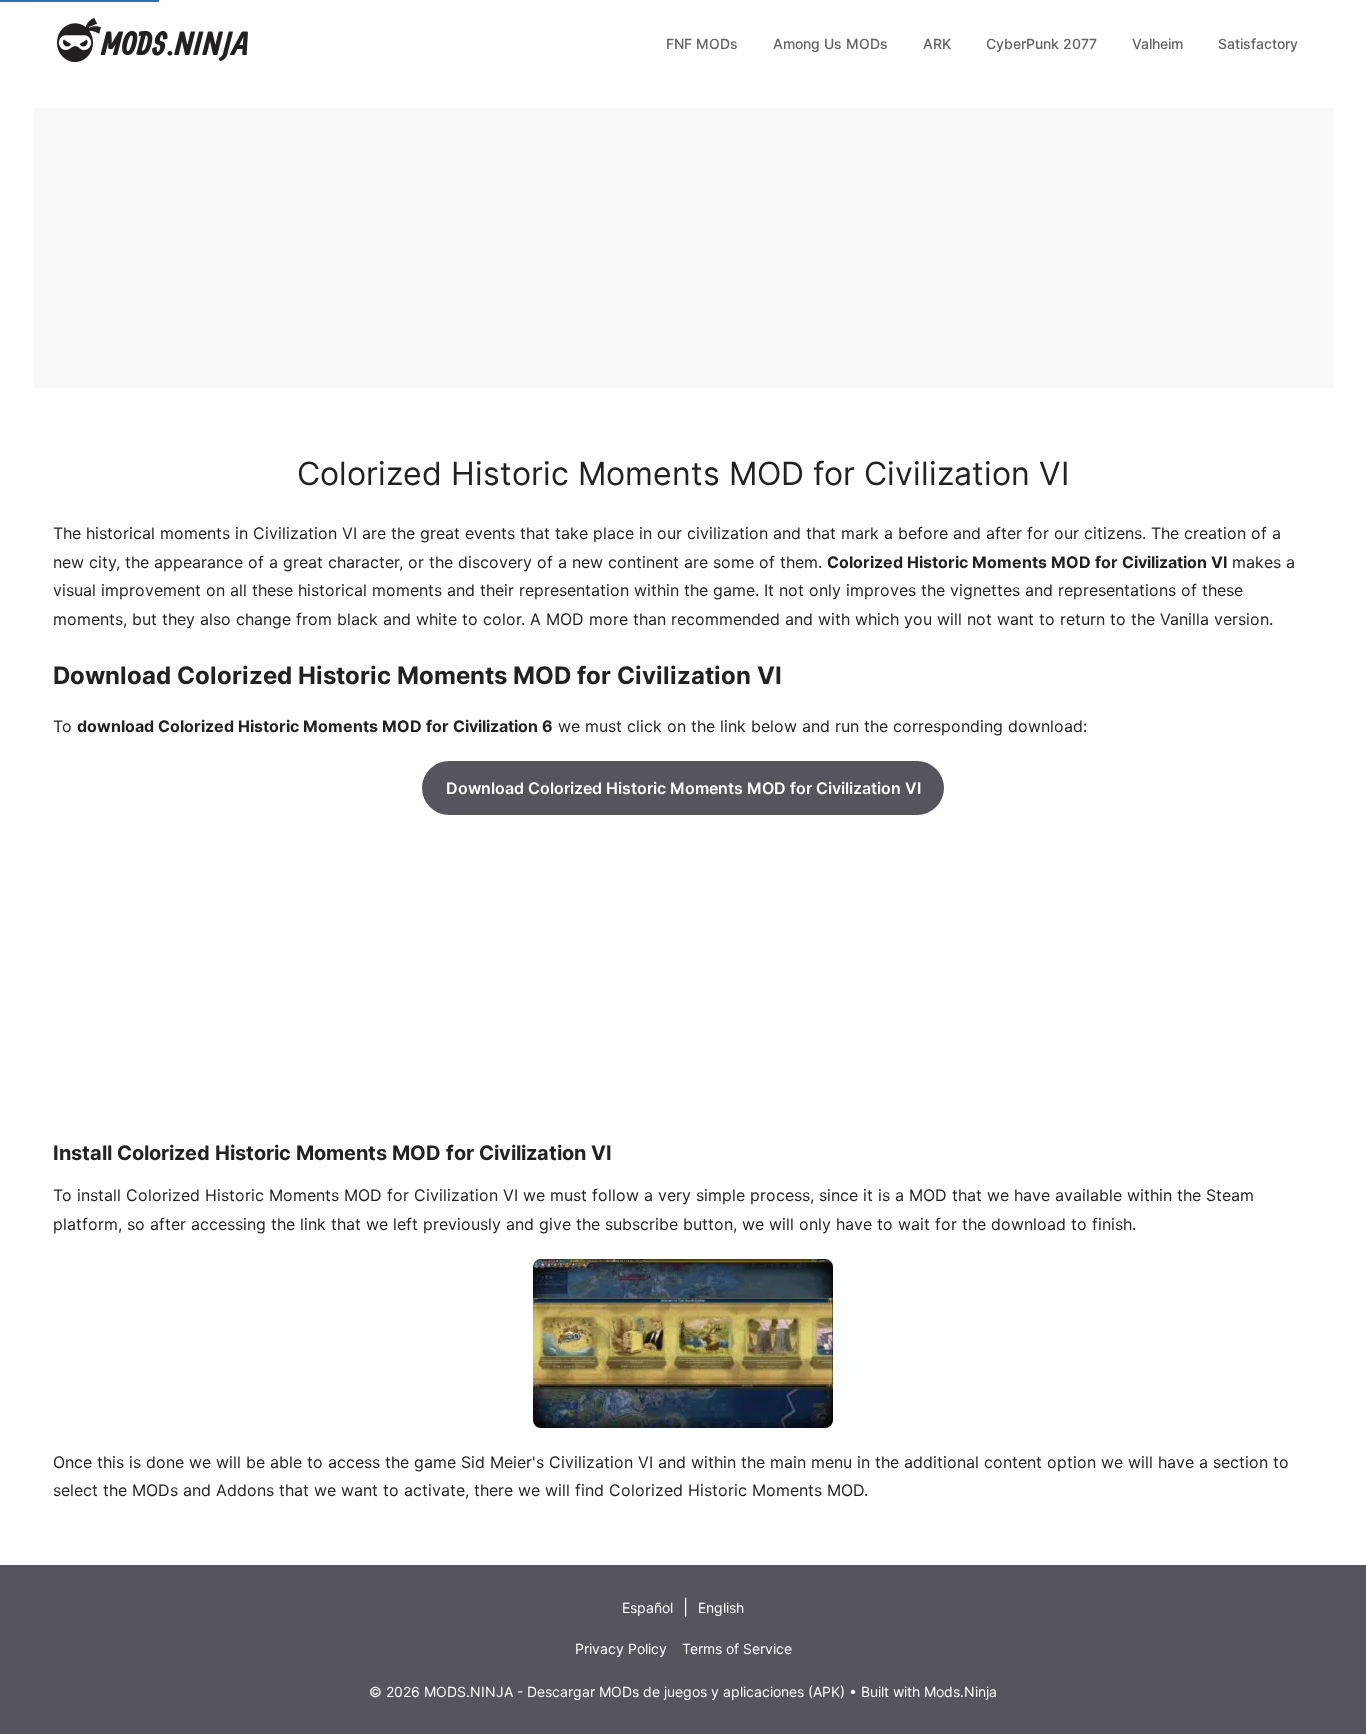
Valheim (1157, 43)
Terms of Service (737, 1648)
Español (647, 1607)
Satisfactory (1258, 43)
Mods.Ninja (960, 1691)
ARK (937, 43)
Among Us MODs (830, 43)
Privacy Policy (621, 1648)
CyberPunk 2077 (1041, 43)
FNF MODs (702, 43)
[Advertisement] (633, 248)
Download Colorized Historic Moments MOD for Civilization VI (683, 788)
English (721, 1607)
